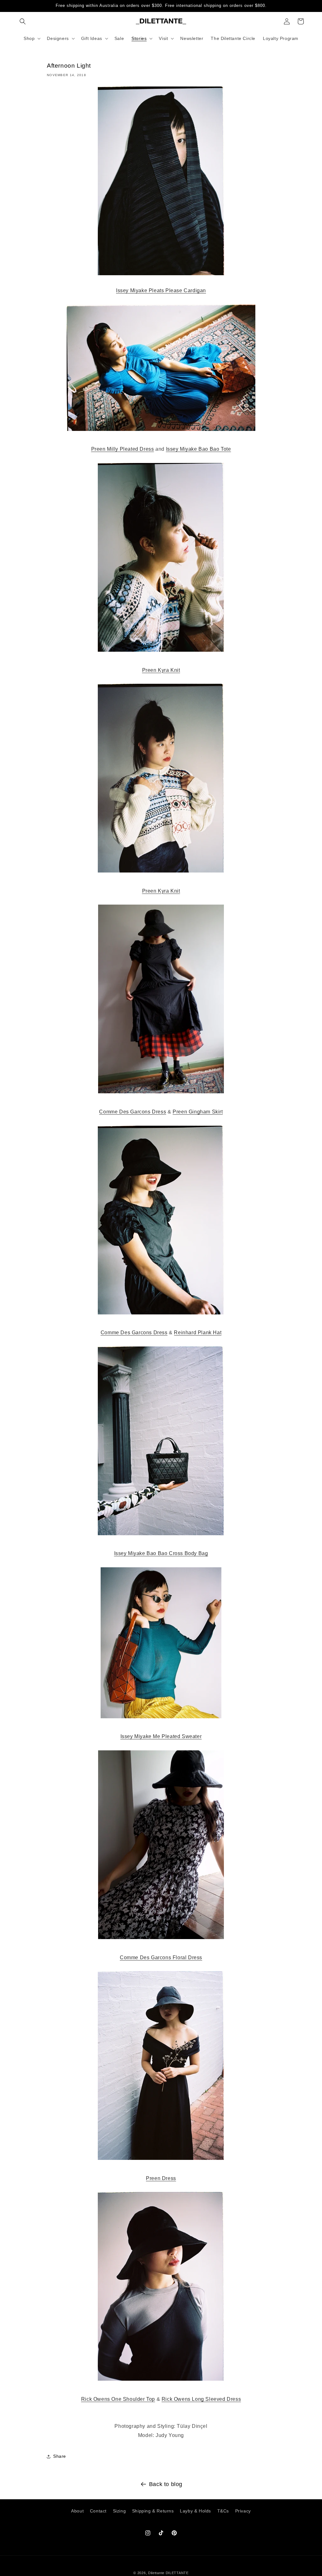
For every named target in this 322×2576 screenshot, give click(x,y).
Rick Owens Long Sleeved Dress (201, 2399)
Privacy (243, 2511)
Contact (98, 2511)
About (77, 2511)
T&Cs (223, 2511)
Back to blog (166, 2484)
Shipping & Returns (153, 2511)
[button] (23, 21)
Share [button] (60, 2456)
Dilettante (156, 2573)
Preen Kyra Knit (161, 891)
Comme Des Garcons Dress (133, 1112)
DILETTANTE (177, 2573)
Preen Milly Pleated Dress (123, 449)
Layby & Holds (195, 2511)
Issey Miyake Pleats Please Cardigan (161, 290)
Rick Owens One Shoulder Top (118, 2399)
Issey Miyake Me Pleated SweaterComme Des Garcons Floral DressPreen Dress (161, 1957)
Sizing (119, 2511)
